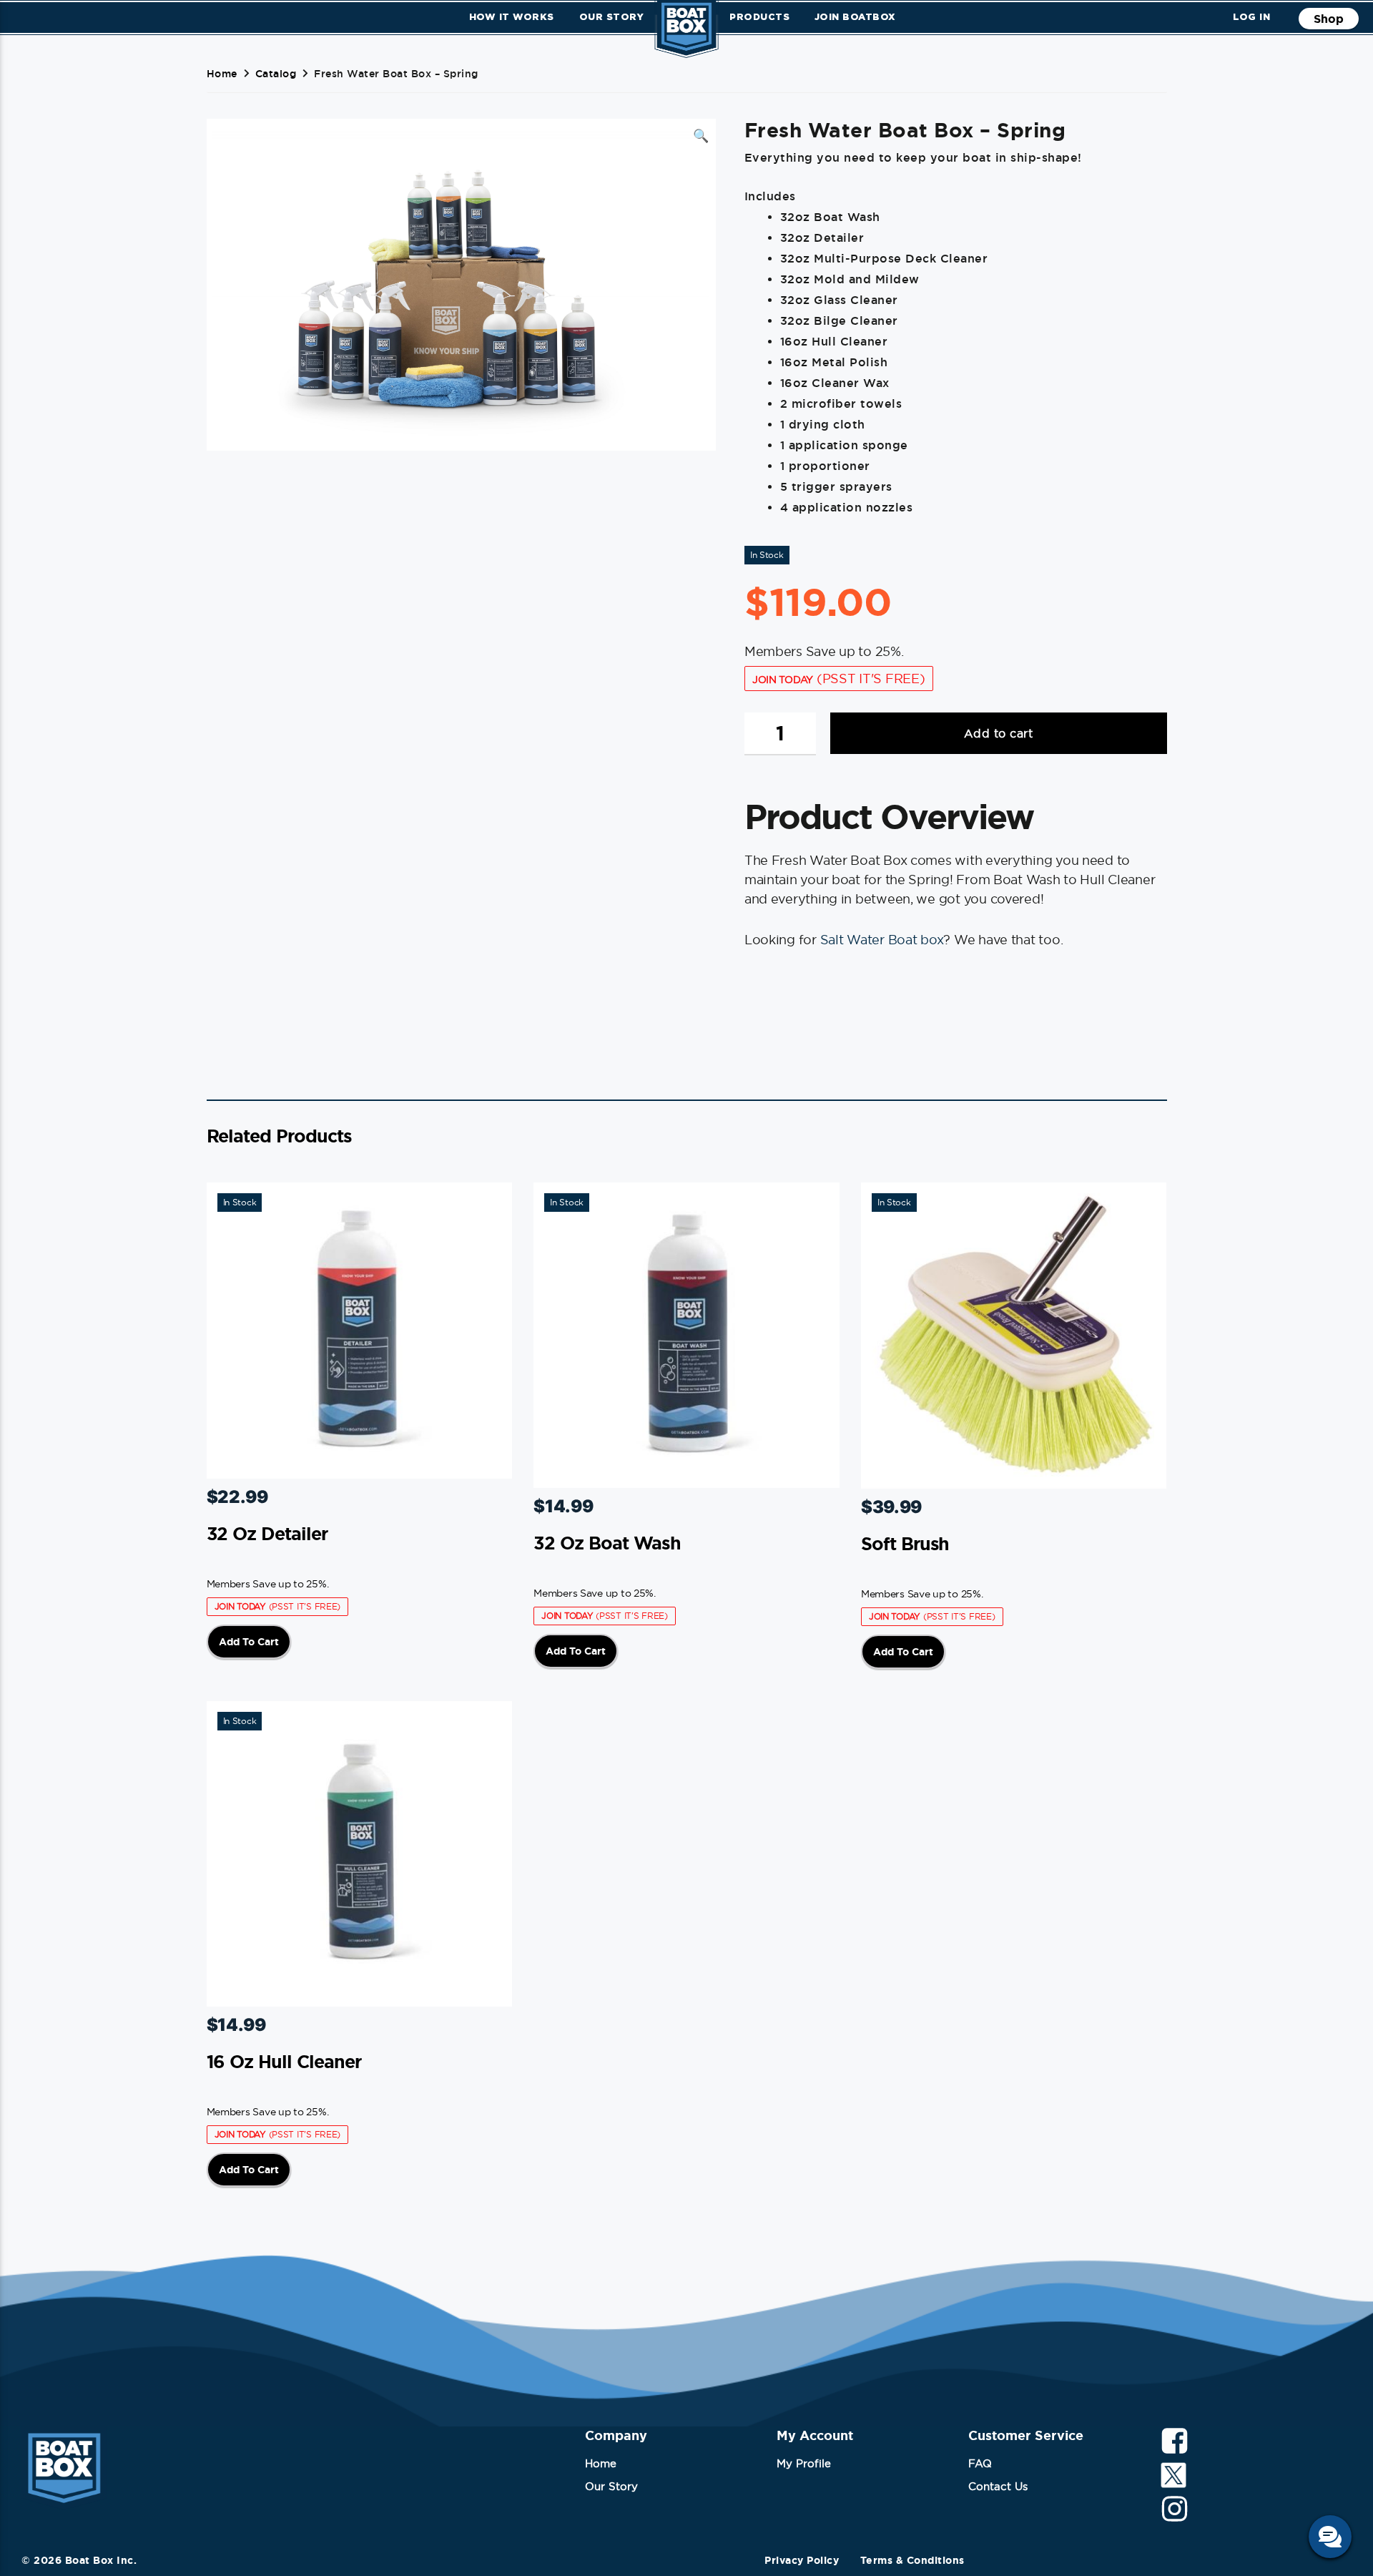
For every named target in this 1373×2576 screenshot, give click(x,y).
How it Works (512, 16)
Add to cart (999, 733)
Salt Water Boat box (882, 940)
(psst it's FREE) (839, 679)
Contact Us (998, 2486)
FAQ (980, 2463)
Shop (1329, 19)
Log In (1251, 16)
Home (222, 74)
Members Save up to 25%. (268, 1584)
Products (759, 16)
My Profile (804, 2463)
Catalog (276, 74)
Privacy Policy (802, 2560)
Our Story (612, 16)
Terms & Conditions (912, 2560)
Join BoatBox (855, 16)
